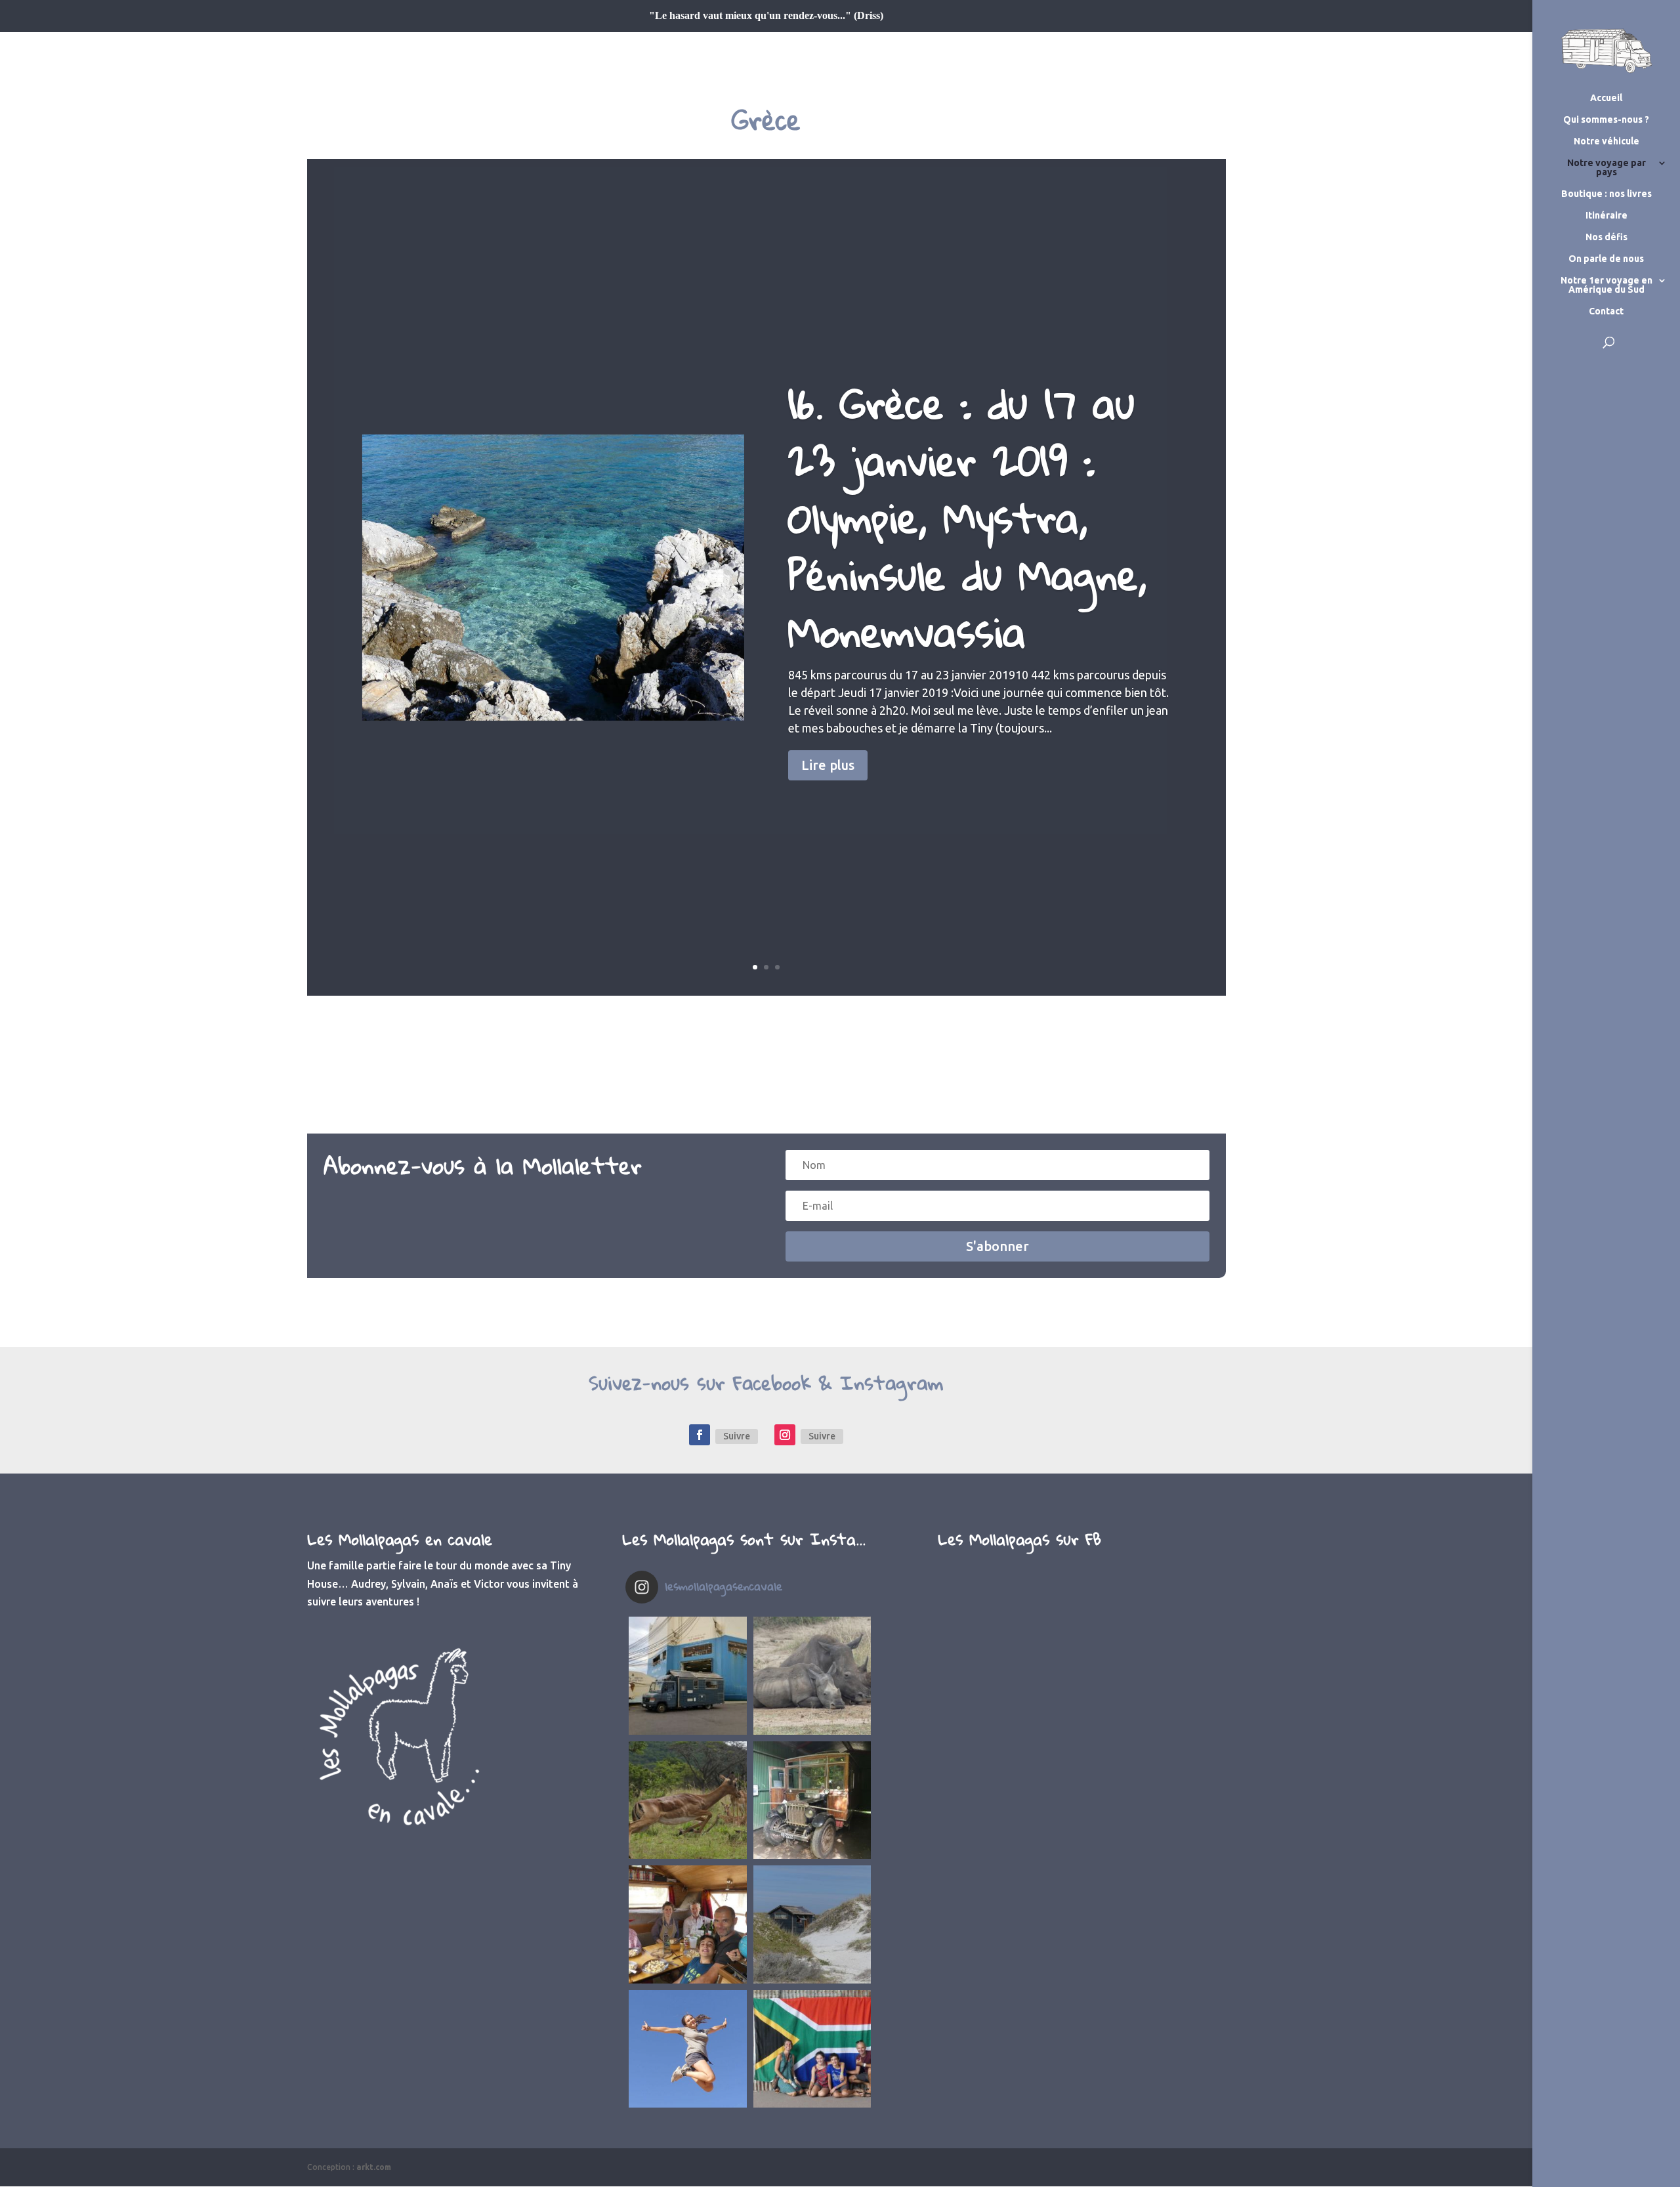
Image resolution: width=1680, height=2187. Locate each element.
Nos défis (1606, 237)
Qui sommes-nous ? (1606, 120)
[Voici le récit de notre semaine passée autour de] (812, 1924)
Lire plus (828, 765)
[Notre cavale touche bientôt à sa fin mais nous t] (688, 1800)
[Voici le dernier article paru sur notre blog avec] (812, 1800)
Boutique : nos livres (1606, 194)
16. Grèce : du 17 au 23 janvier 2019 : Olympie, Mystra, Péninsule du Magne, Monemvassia (967, 517)
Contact (1606, 311)
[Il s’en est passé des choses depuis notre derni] (812, 2049)
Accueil (1606, 98)
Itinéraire (1606, 216)
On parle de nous (1606, 259)
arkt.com (374, 2167)
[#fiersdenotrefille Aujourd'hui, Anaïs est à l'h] (688, 2049)
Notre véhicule (1606, 141)
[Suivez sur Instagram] (785, 1435)
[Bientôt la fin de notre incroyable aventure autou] (812, 1676)
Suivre (737, 1436)
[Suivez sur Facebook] (700, 1435)
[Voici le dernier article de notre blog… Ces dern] (688, 1676)
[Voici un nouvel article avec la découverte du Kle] (688, 1924)
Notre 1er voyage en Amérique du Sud (1606, 285)
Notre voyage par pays (1606, 168)
